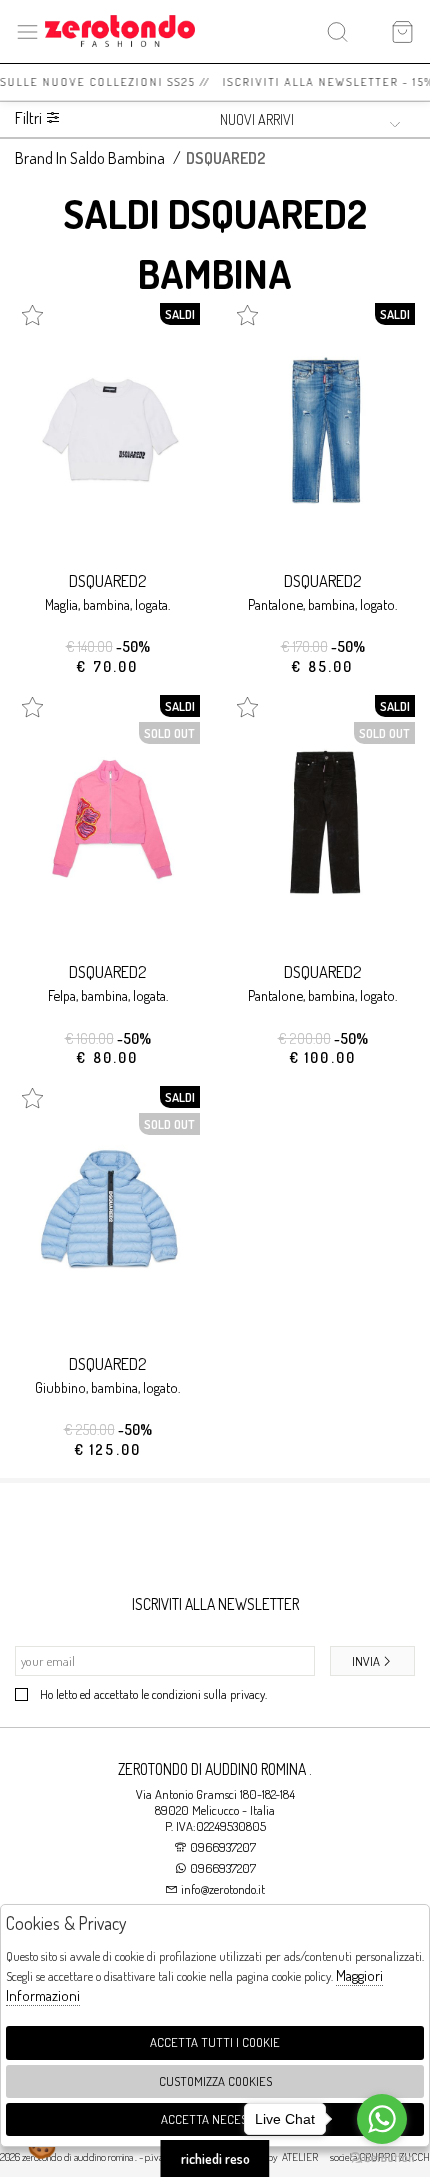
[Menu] (27, 31)
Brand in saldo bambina (90, 158)
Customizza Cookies (215, 2081)
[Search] (337, 31)
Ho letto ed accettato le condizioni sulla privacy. (153, 1694)
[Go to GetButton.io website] (382, 2157)
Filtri (30, 118)
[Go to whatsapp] (382, 2119)
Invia (366, 1661)
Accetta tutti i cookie (215, 2042)
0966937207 (223, 1847)
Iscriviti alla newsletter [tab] (215, 1604)
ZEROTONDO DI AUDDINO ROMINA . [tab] (215, 1769)
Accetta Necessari (215, 2119)
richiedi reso (215, 2158)
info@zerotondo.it (221, 1889)
